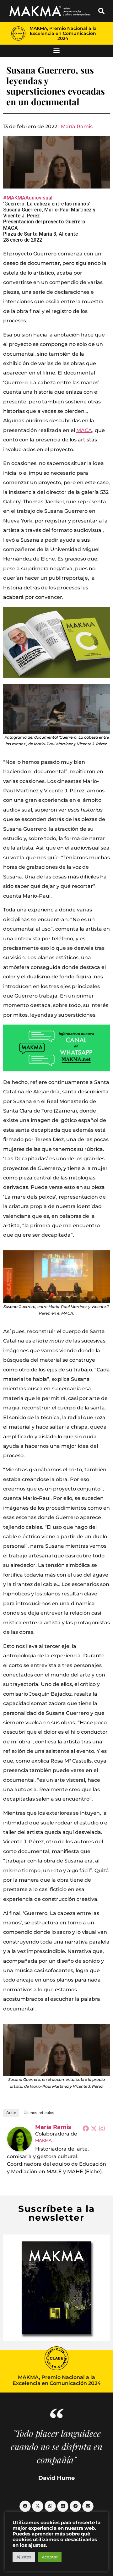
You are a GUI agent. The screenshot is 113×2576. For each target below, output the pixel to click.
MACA (84, 430)
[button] (101, 11)
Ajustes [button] (24, 2557)
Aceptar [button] (50, 2557)
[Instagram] (102, 2128)
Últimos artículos (39, 2113)
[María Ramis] (19, 2139)
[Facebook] (86, 2128)
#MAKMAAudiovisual (28, 198)
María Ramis (77, 126)
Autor (11, 2113)
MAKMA (43, 2140)
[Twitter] (94, 2128)
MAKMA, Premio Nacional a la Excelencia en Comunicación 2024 (63, 33)
